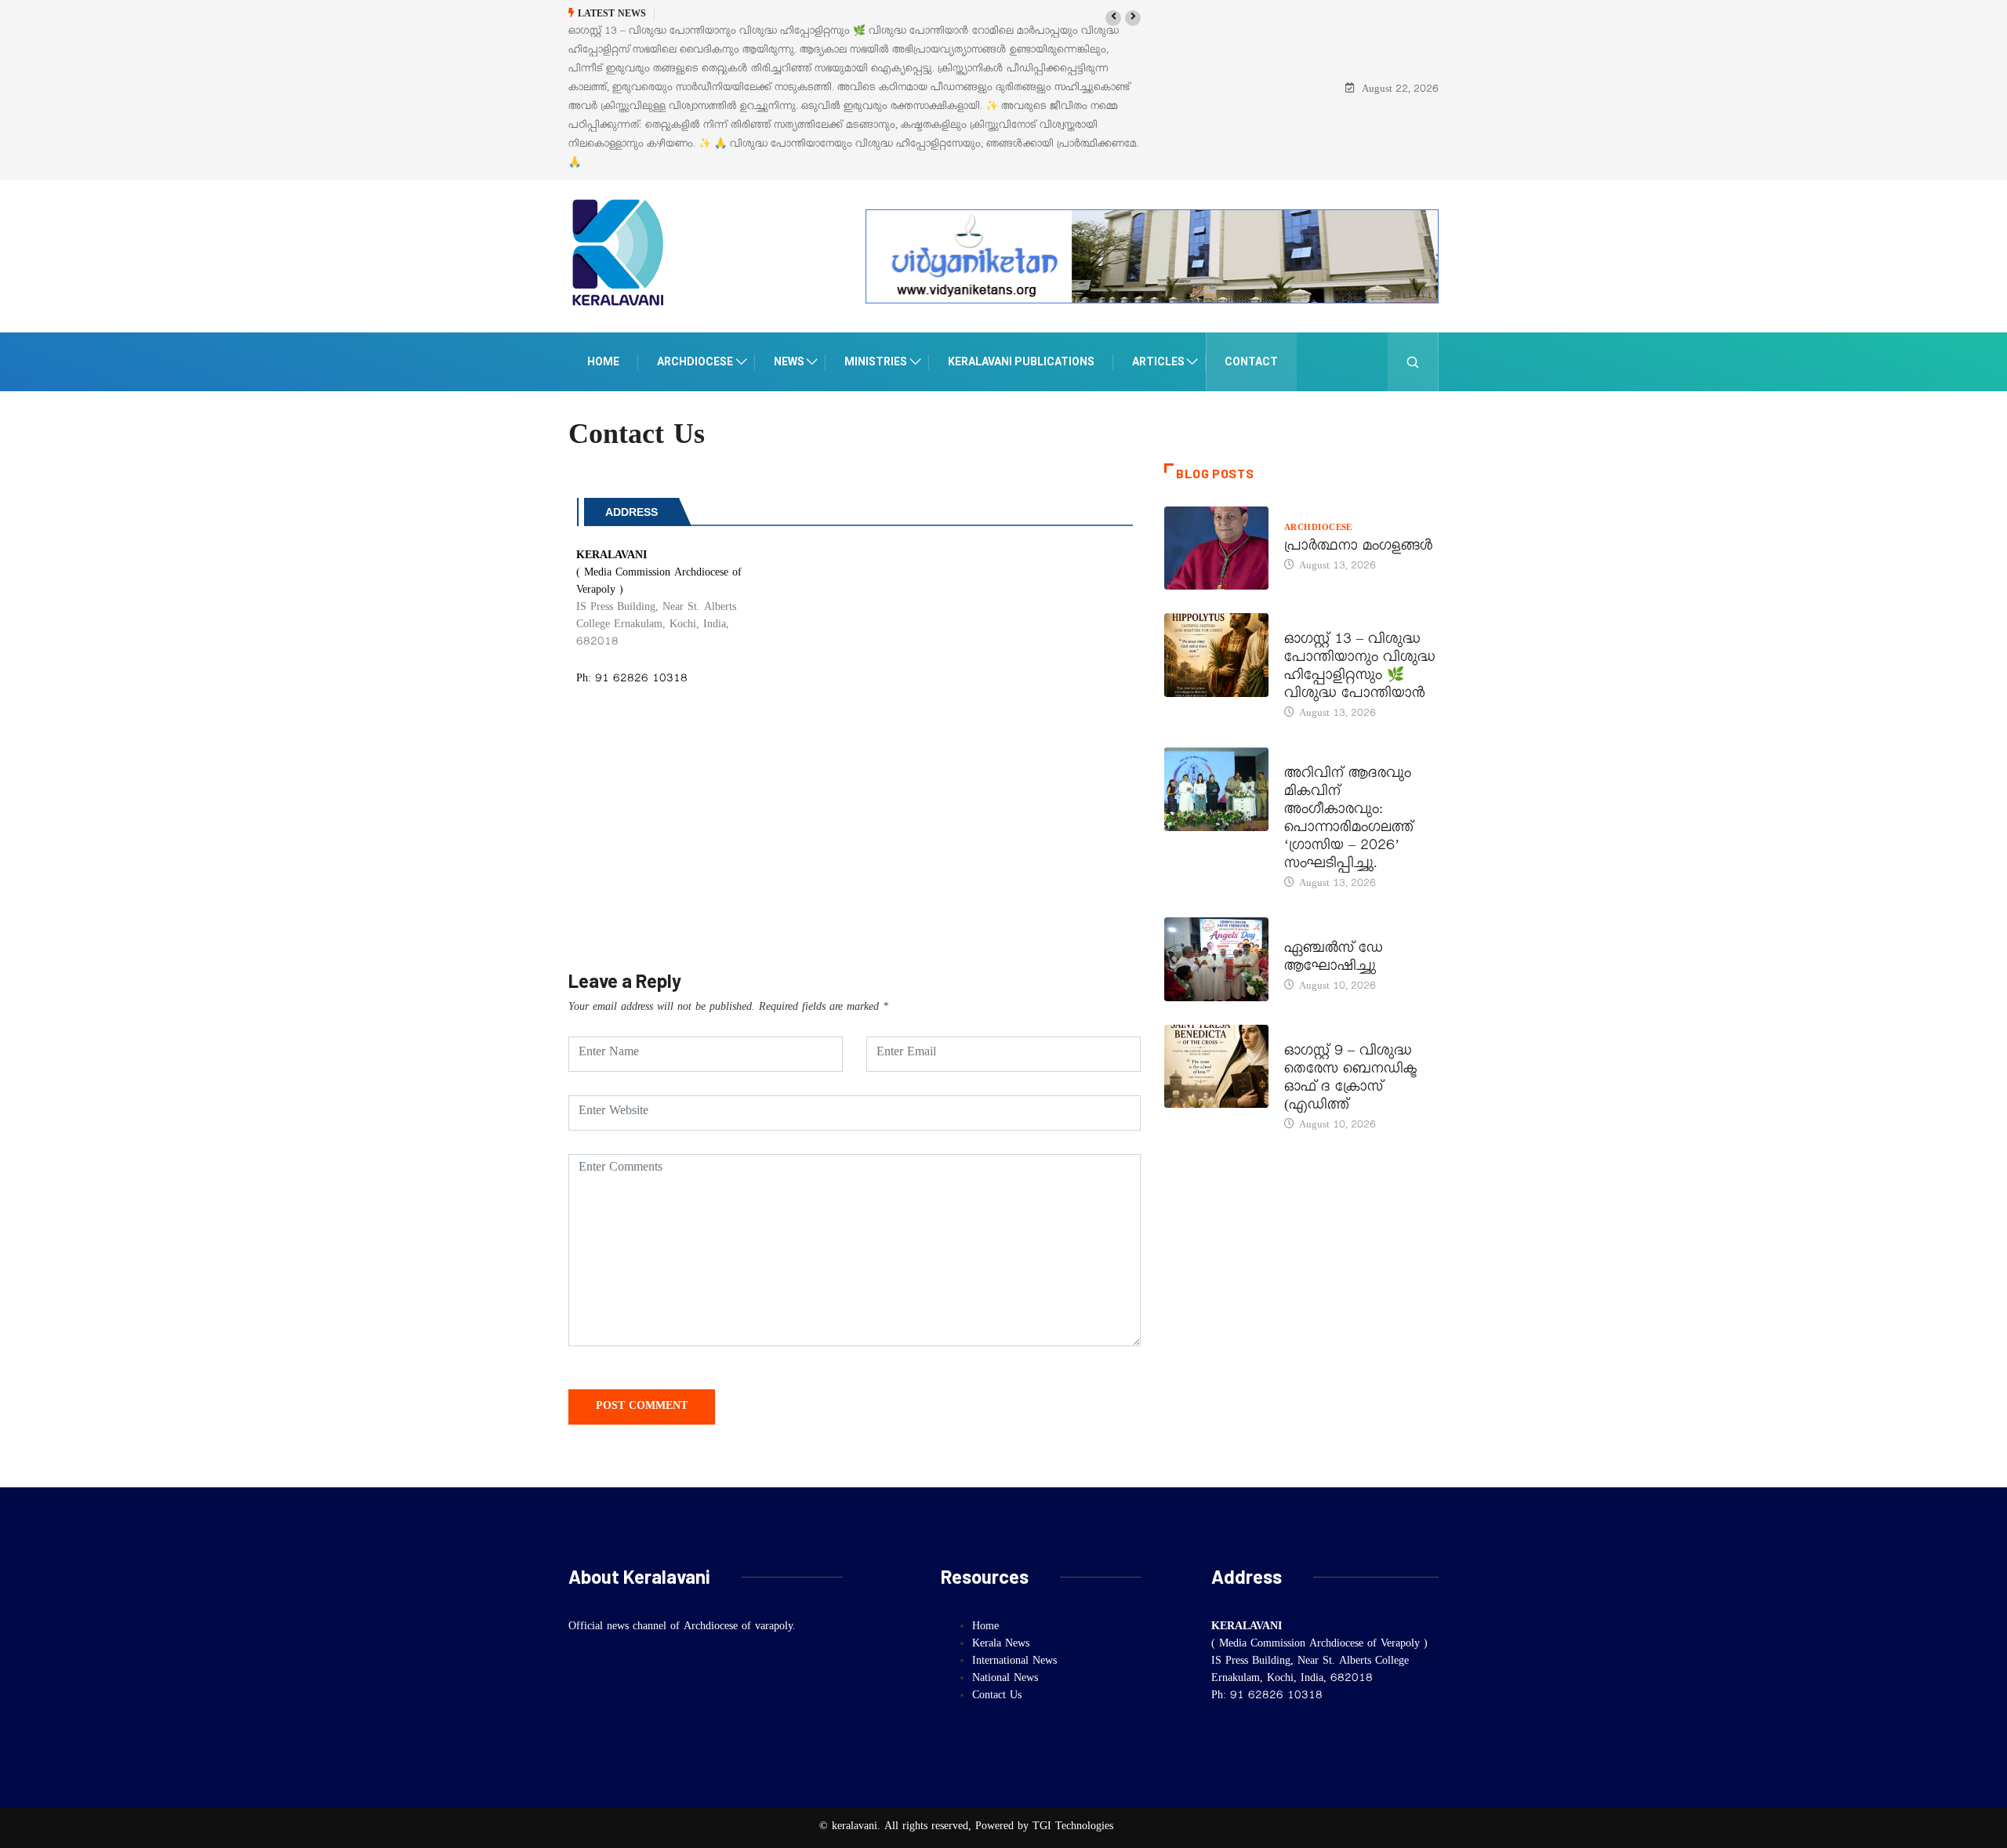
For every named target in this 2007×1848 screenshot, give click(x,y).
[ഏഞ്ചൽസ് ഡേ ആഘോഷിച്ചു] (1216, 959)
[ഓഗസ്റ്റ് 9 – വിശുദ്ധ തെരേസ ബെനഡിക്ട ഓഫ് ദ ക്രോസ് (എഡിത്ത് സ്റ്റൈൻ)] (1216, 1066)
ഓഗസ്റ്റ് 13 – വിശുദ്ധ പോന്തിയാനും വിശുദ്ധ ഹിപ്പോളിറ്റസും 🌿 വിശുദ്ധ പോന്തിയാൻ (1360, 668)
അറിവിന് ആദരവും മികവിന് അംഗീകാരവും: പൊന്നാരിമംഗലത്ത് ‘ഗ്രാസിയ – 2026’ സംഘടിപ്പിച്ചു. (1349, 821)
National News (1005, 1679)
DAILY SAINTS (1316, 623)
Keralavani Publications (1021, 361)
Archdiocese (695, 361)
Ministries (876, 361)
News (789, 361)
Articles (1158, 361)
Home (603, 361)
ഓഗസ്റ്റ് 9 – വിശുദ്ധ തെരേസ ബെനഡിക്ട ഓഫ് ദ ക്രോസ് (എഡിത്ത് (1350, 1080)
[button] (1113, 18)
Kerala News (1319, 757)
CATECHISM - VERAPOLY (1342, 931)
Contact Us (997, 1697)
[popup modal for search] (1413, 362)
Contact (1251, 361)
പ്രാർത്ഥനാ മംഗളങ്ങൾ (1359, 548)
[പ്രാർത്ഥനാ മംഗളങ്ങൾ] (1216, 548)
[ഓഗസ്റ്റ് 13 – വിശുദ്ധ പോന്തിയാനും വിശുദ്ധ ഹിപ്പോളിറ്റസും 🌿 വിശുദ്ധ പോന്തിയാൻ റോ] (1216, 655)
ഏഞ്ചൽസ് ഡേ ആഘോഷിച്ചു (1334, 959)
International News (1014, 1662)
